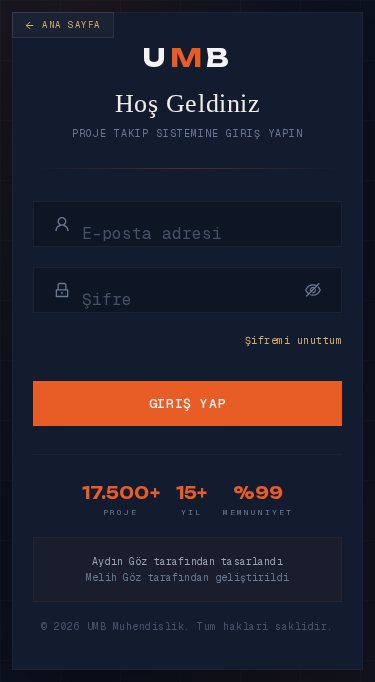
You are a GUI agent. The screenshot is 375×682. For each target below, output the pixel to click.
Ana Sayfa (71, 25)
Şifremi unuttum (293, 340)
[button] (313, 290)
